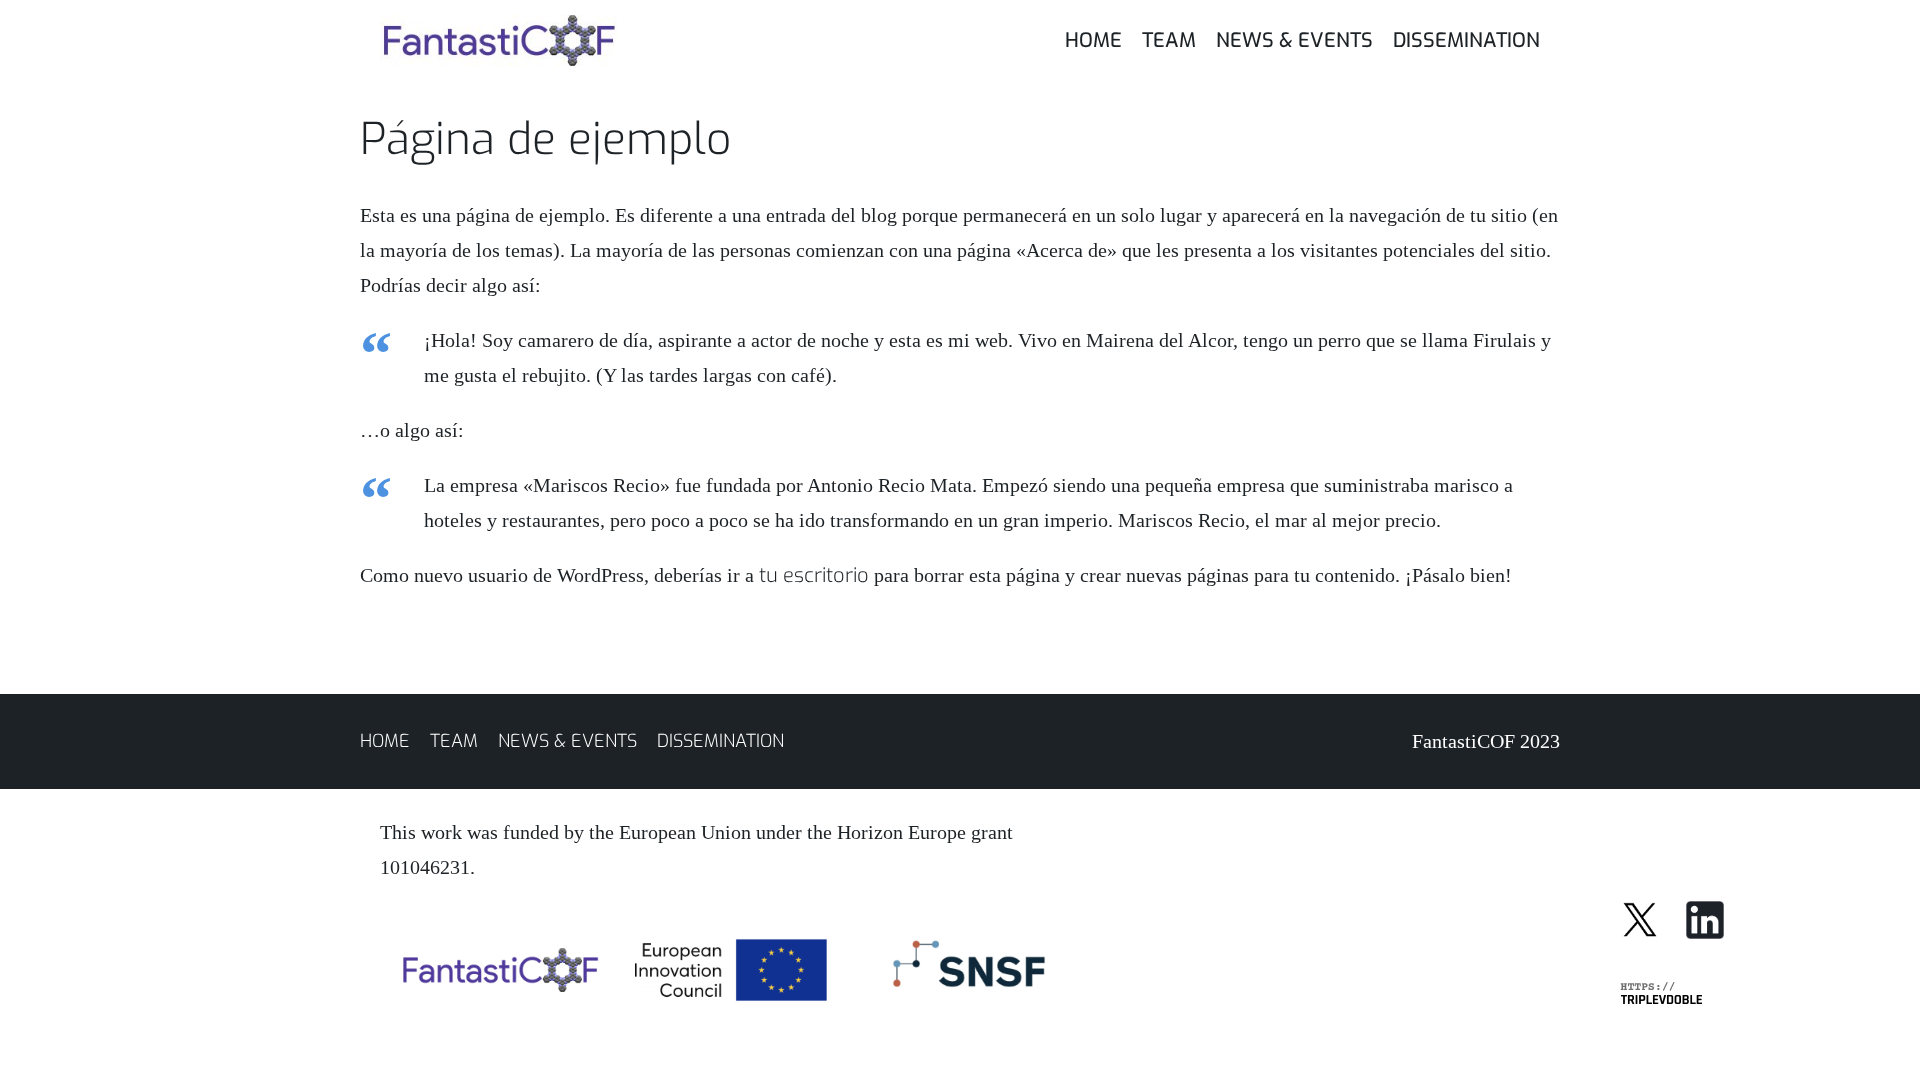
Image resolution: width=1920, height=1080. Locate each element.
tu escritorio (814, 575)
